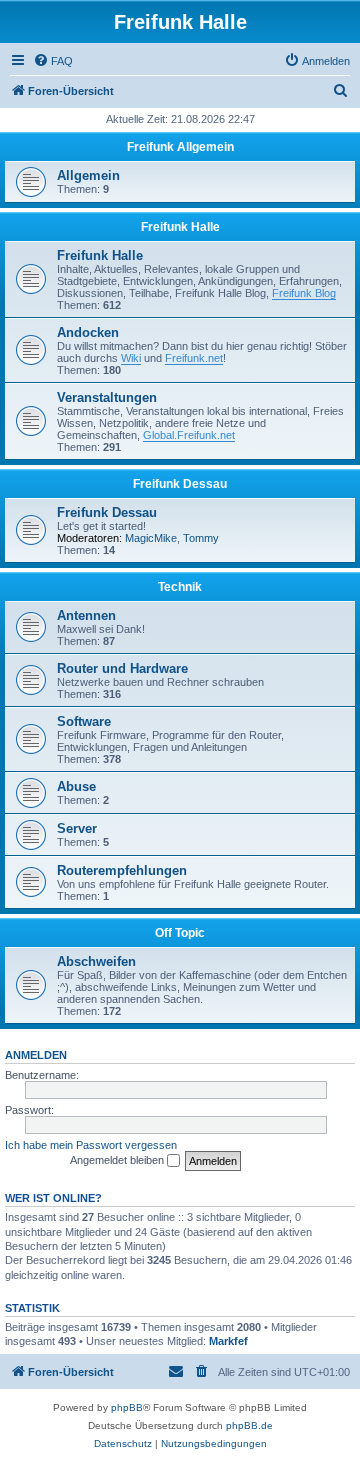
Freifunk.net (194, 358)
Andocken (88, 332)
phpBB (127, 1407)
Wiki (131, 358)
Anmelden (36, 1055)
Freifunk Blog (304, 293)
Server (77, 828)
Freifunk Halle (180, 227)
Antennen (86, 615)
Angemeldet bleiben (118, 1160)
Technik (180, 587)
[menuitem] (53, 61)
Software (84, 721)
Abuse (76, 786)
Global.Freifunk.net (189, 435)
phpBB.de (249, 1425)
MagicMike (151, 538)
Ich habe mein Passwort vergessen (91, 1145)
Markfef (228, 1341)
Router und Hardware (122, 668)
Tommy (201, 538)
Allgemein (88, 175)
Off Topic (180, 933)
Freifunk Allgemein (180, 147)
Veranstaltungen (107, 397)
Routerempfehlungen (122, 870)
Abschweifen (96, 961)
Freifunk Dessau (180, 484)
